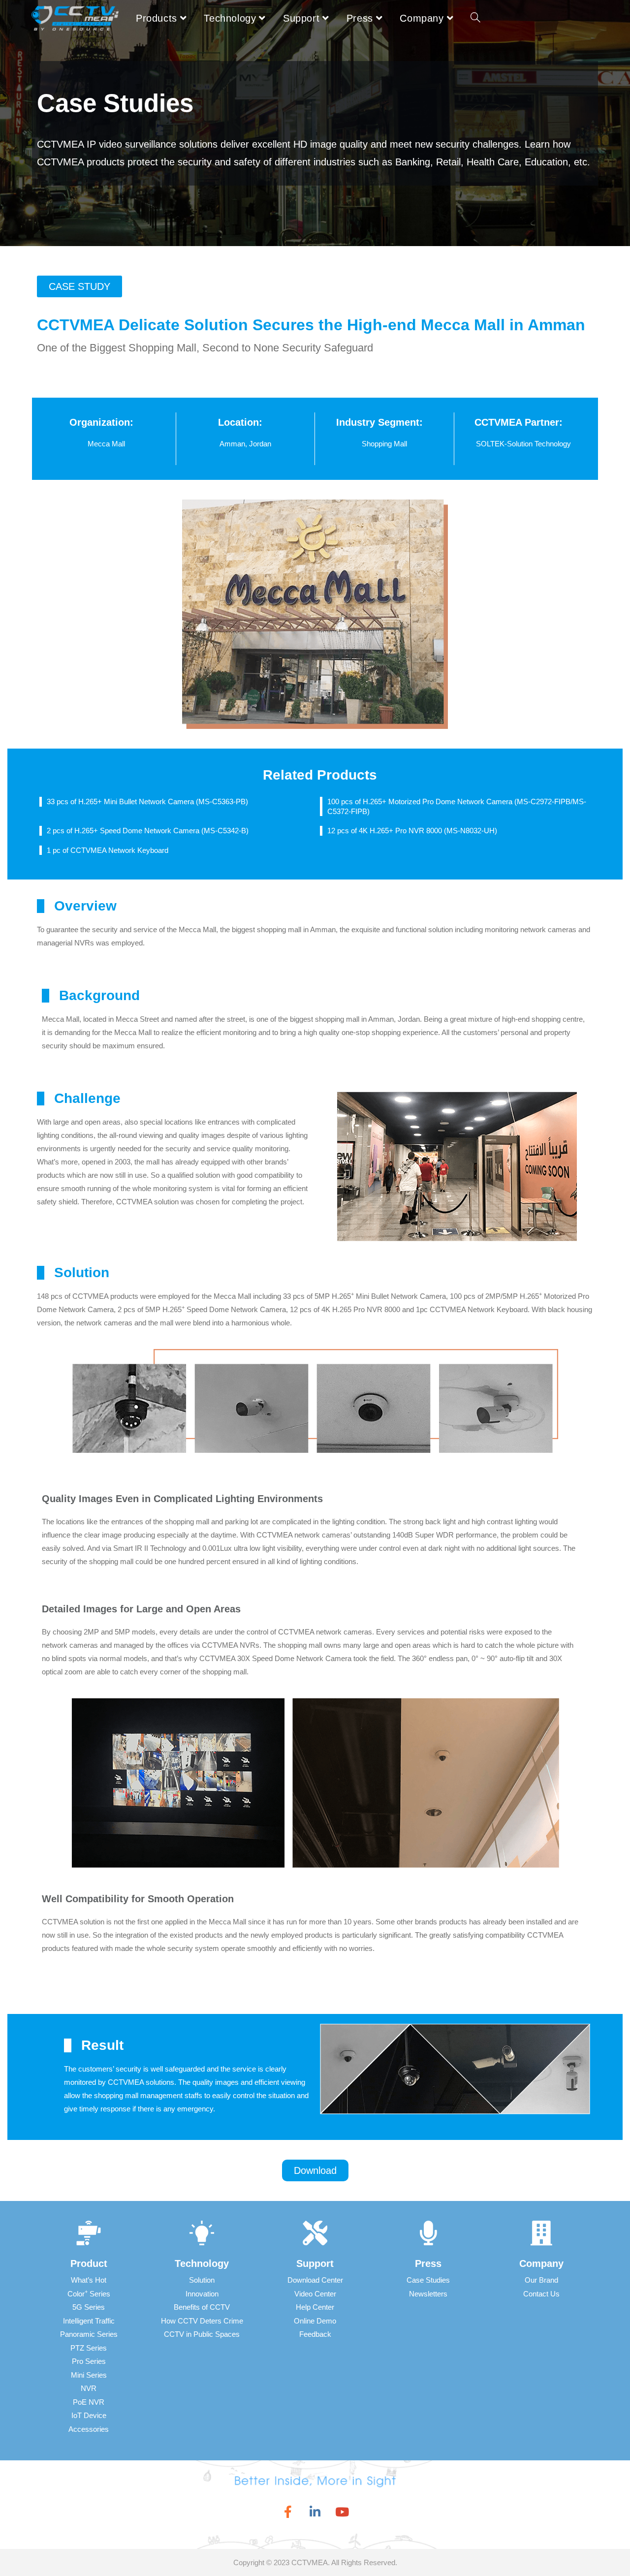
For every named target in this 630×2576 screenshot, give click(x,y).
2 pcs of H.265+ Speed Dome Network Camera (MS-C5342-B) (148, 831)
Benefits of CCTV (202, 2307)
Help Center (315, 2307)
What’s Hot (89, 2280)
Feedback (315, 2334)
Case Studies (428, 2280)
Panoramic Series (89, 2334)
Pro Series (89, 2361)
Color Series (89, 2294)
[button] (79, 286)
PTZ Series (89, 2348)
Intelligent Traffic (89, 2321)
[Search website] (475, 18)
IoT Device (89, 2415)
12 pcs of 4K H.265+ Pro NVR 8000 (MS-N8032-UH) (412, 831)
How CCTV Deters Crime (202, 2321)
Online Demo (315, 2321)
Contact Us (541, 2294)
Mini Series (89, 2375)
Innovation (202, 2294)
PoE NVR (89, 2402)
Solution (202, 2280)
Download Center (315, 2280)
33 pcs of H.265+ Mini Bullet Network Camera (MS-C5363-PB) (147, 801)
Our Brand (541, 2280)
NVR (89, 2388)
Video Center (315, 2294)
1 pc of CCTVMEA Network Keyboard (108, 850)
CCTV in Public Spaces (202, 2334)
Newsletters (428, 2294)
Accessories (89, 2429)
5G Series (89, 2307)
